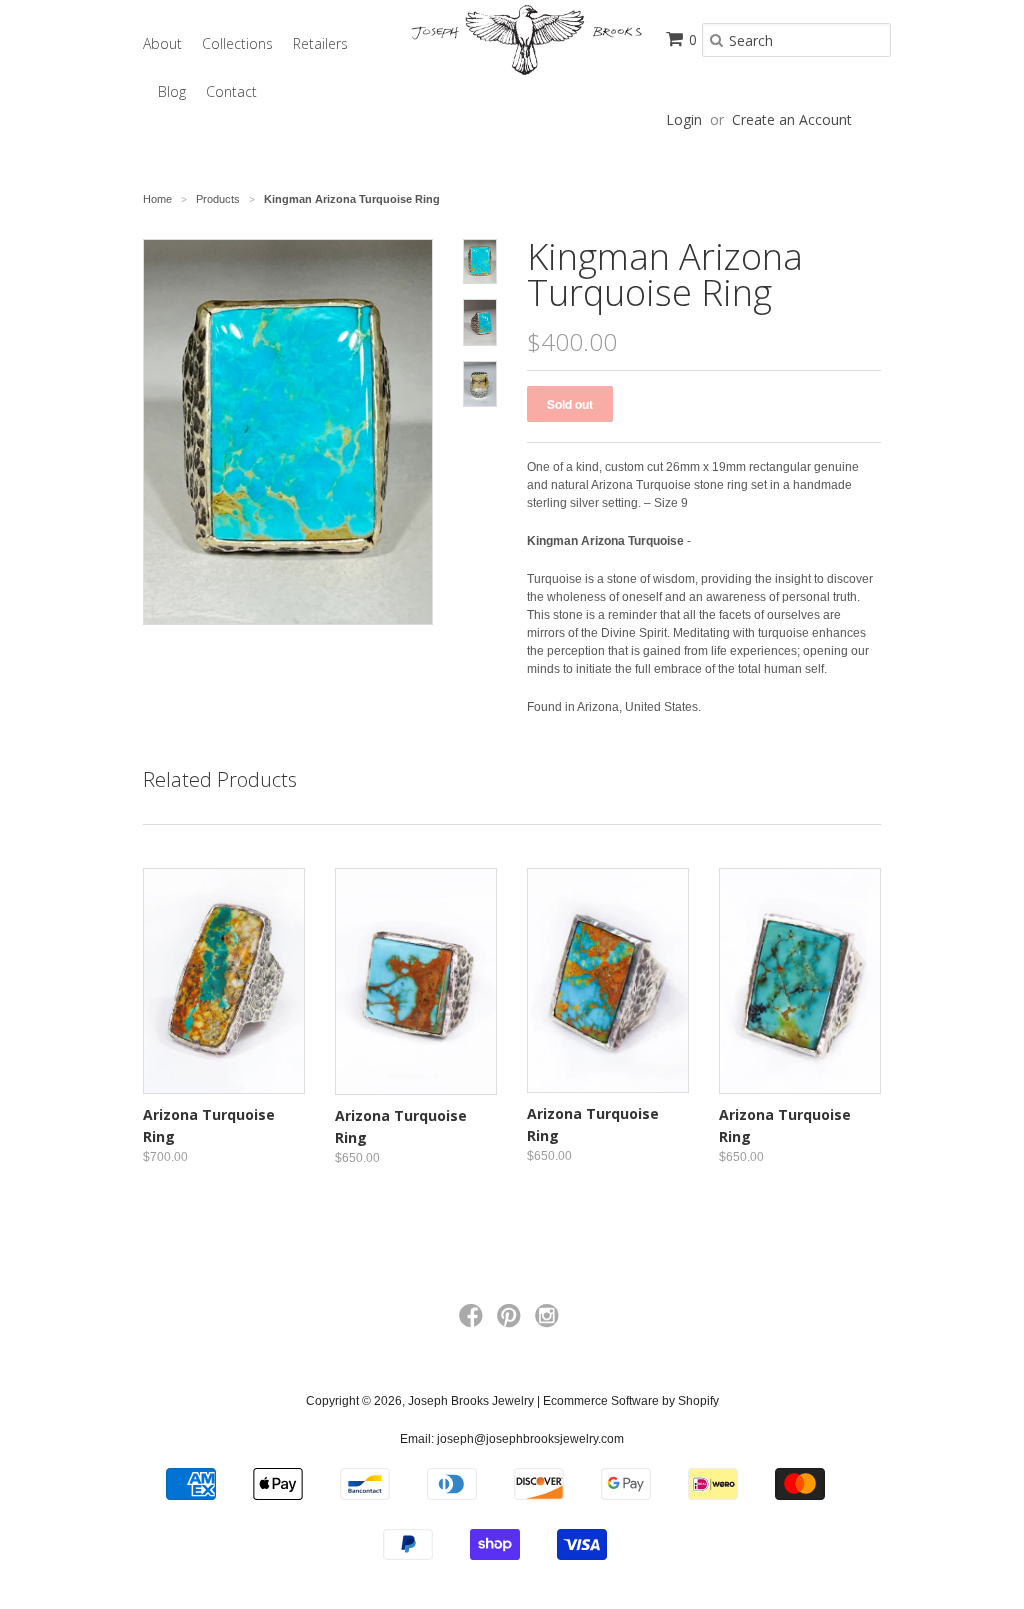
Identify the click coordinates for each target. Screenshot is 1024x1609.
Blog (172, 91)
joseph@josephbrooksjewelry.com (530, 1439)
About (162, 43)
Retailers (320, 43)
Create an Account (792, 119)
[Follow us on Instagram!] (550, 1322)
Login (684, 119)
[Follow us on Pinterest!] (512, 1322)
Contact (231, 91)
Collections (237, 43)
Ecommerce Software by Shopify (631, 1401)
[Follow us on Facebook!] (474, 1322)
